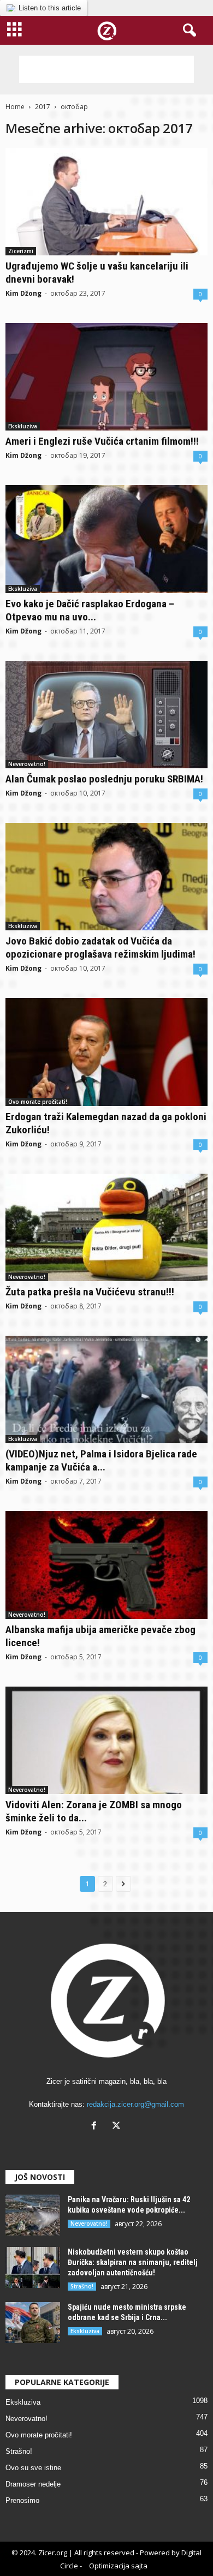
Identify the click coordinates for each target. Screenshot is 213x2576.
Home (15, 107)
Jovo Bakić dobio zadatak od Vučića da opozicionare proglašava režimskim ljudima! (100, 948)
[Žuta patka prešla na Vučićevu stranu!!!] (106, 1227)
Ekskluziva (23, 426)
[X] (118, 2127)
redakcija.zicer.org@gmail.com (135, 2104)
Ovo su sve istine (33, 2468)
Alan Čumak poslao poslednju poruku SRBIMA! (104, 779)
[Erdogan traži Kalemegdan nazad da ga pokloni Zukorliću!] (106, 1052)
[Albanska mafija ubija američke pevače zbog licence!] (106, 1565)
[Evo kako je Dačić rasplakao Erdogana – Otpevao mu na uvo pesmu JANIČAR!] (106, 539)
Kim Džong (23, 293)
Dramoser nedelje (33, 2484)
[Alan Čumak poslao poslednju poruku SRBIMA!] (106, 715)
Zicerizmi (21, 251)
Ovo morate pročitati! (38, 1102)
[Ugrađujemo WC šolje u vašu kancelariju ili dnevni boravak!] (106, 202)
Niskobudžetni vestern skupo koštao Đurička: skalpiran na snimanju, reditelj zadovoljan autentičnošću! (133, 2262)
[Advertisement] (106, 69)
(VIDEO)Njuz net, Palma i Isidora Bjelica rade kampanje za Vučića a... (101, 1460)
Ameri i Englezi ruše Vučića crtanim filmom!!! (102, 441)
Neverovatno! (27, 764)
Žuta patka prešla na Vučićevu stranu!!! (90, 1292)
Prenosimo (22, 2500)
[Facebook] (96, 2127)
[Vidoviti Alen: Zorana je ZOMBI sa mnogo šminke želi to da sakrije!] (106, 1740)
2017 (43, 107)
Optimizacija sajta (118, 2566)
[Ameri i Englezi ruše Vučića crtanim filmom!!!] (106, 377)
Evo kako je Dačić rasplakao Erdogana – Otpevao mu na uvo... (90, 610)
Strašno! (82, 2286)
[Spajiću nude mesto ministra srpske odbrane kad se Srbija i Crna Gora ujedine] (33, 2323)
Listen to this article (50, 8)
